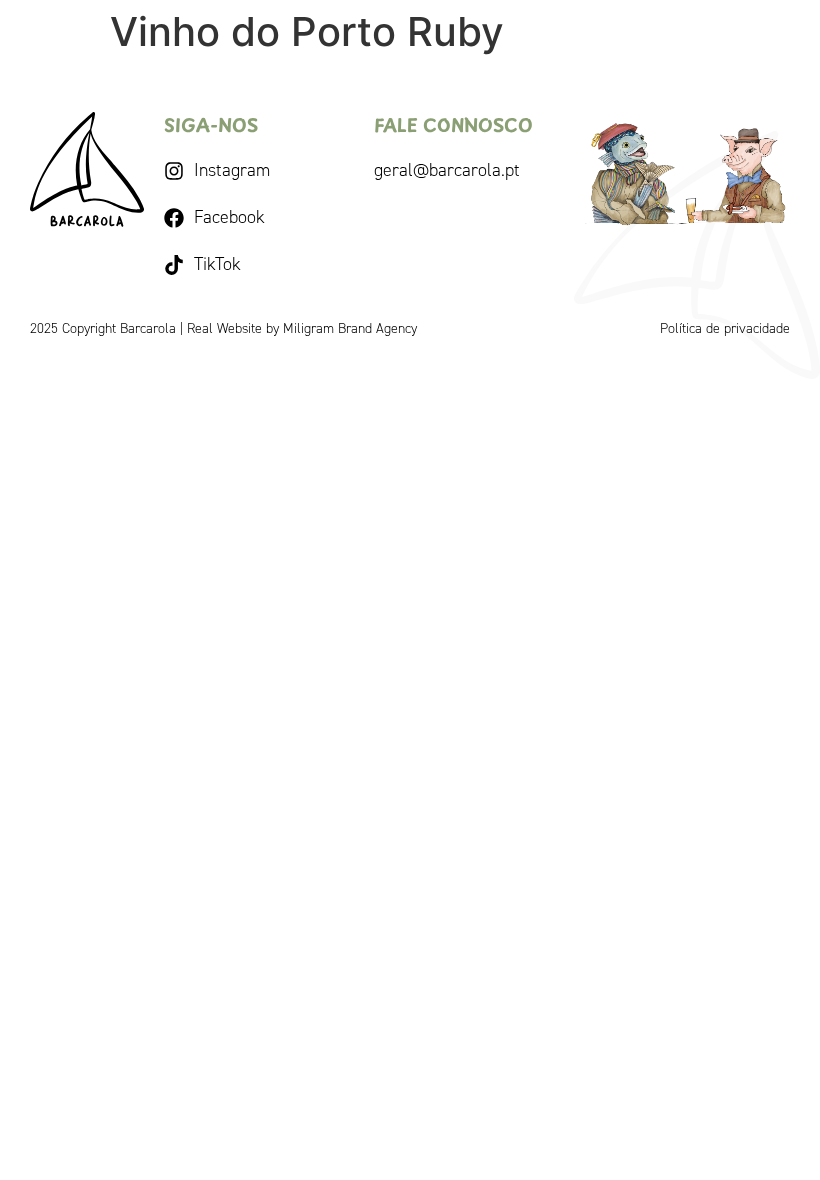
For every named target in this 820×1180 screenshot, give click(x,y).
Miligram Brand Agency (350, 328)
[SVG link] (87, 169)
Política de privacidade (725, 328)
